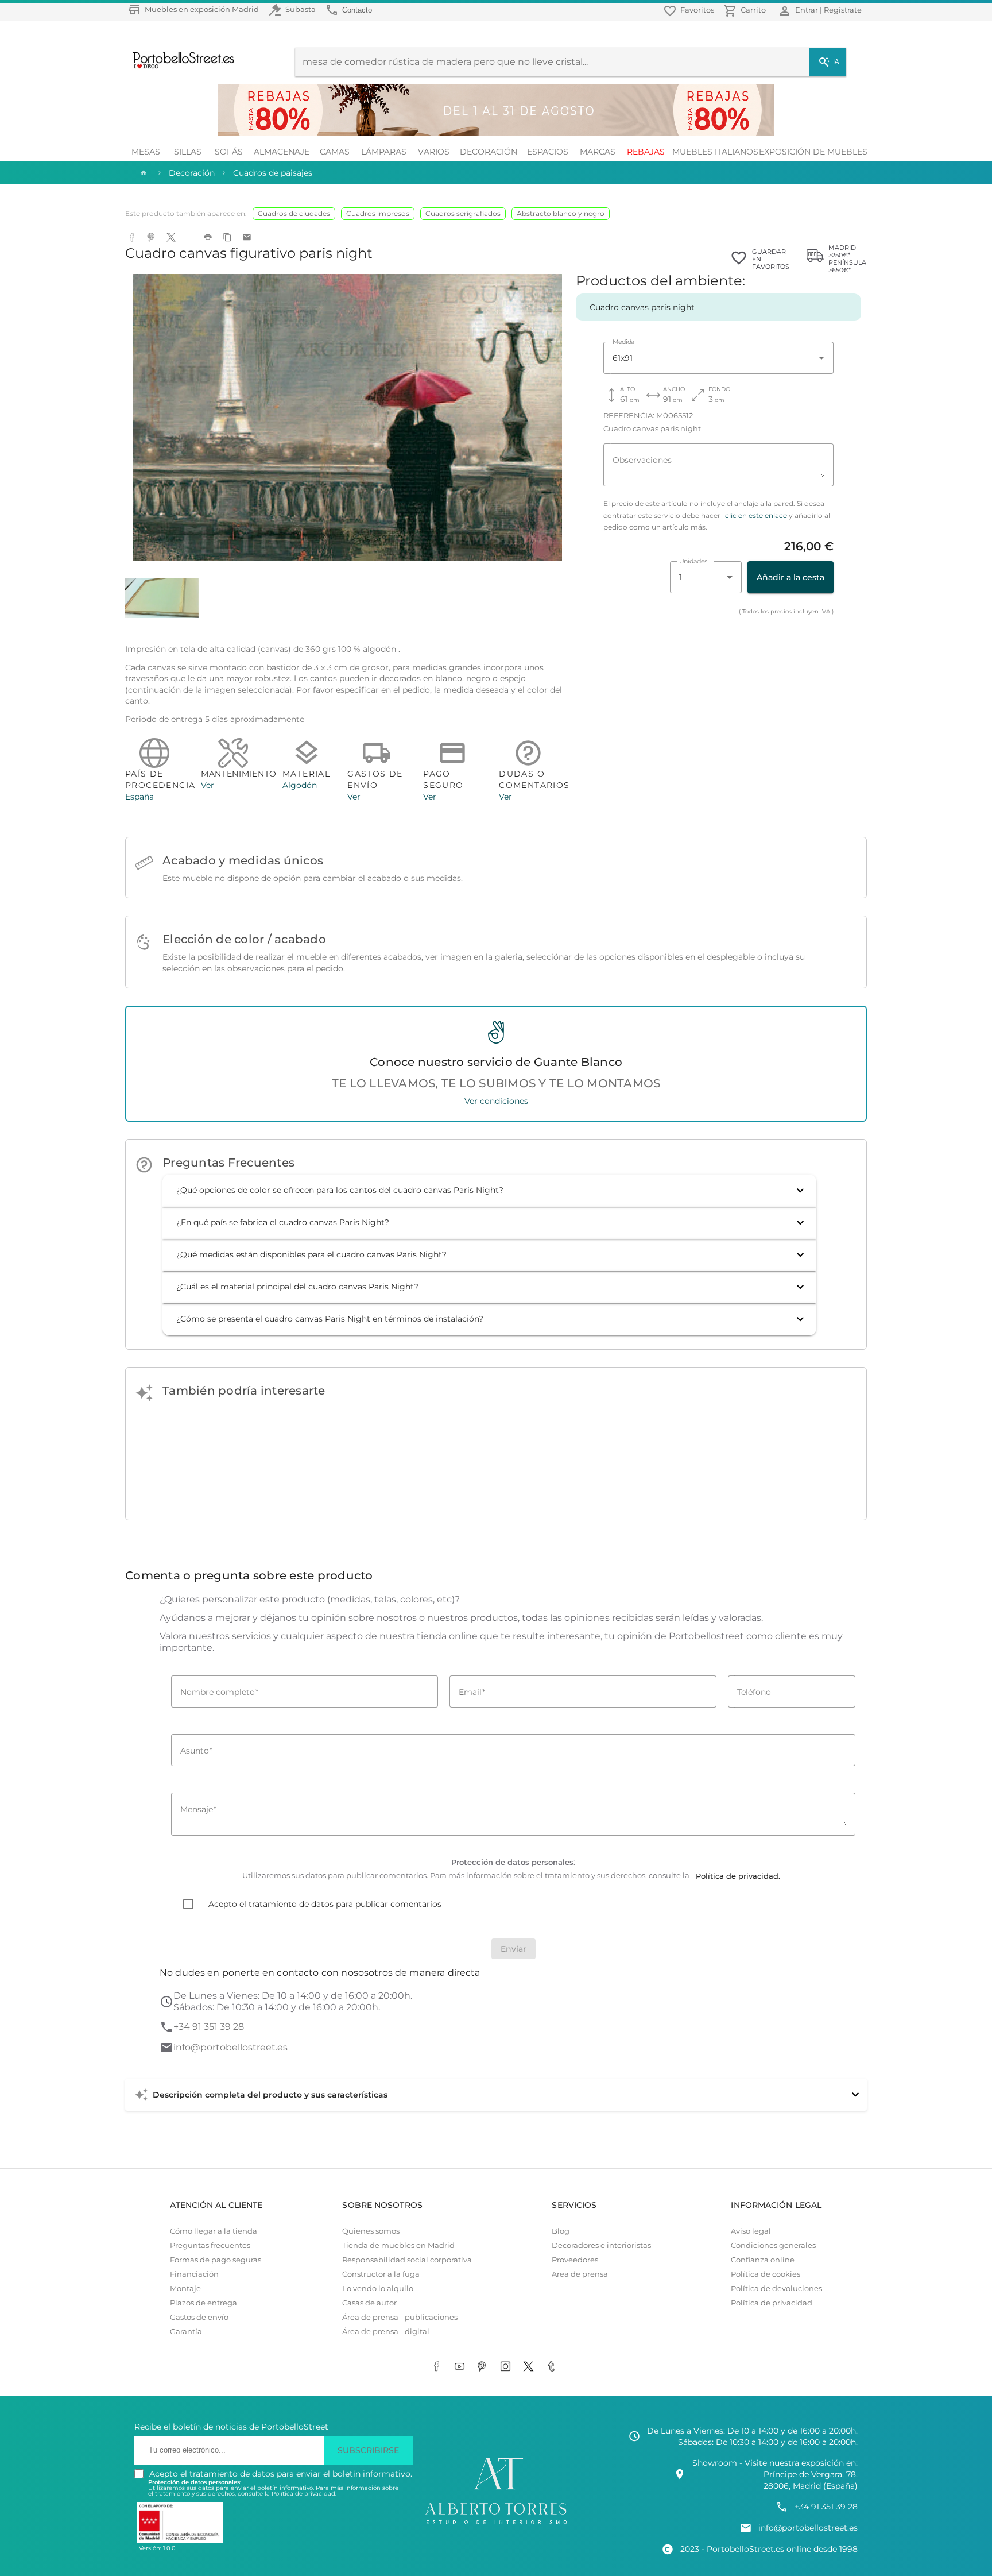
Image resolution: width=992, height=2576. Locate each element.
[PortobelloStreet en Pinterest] (485, 2368)
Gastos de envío (199, 2317)
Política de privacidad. (304, 2494)
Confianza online (763, 2260)
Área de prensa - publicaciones (400, 2317)
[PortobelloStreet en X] (530, 2368)
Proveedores (575, 2260)
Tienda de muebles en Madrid (398, 2245)
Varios (434, 152)
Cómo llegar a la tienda (214, 2231)
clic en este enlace (756, 516)
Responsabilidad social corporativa (407, 2260)
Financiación (194, 2274)
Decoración (489, 152)
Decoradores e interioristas (601, 2245)
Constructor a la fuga (381, 2274)
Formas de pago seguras (216, 2260)
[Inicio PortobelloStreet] (179, 67)
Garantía (186, 2332)
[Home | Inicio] (142, 173)
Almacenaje (282, 152)
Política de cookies (766, 2274)
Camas (335, 152)
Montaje (185, 2289)
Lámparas (384, 152)
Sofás (229, 152)
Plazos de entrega (204, 2303)
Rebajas (646, 152)
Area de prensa (580, 2274)
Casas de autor (369, 2303)
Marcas (598, 152)
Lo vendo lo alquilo (378, 2289)
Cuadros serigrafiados (463, 213)
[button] (489, 1191)
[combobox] (718, 358)
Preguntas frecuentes (210, 2245)
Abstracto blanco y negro (561, 213)
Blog (561, 2231)
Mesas (146, 152)
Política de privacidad (772, 2303)
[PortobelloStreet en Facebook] (439, 2368)
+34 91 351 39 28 (209, 2027)
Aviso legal (751, 2231)
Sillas (188, 152)
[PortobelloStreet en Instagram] (507, 2368)
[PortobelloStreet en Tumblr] (553, 2368)
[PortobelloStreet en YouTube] (462, 2368)
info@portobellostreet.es (230, 2047)
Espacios (548, 152)
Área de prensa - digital (386, 2332)
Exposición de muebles (813, 152)
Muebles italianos (715, 152)
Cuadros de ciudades (294, 213)
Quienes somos (371, 2231)
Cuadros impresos (378, 213)
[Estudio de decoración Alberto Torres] (496, 2525)
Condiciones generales (773, 2245)
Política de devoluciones (776, 2289)
